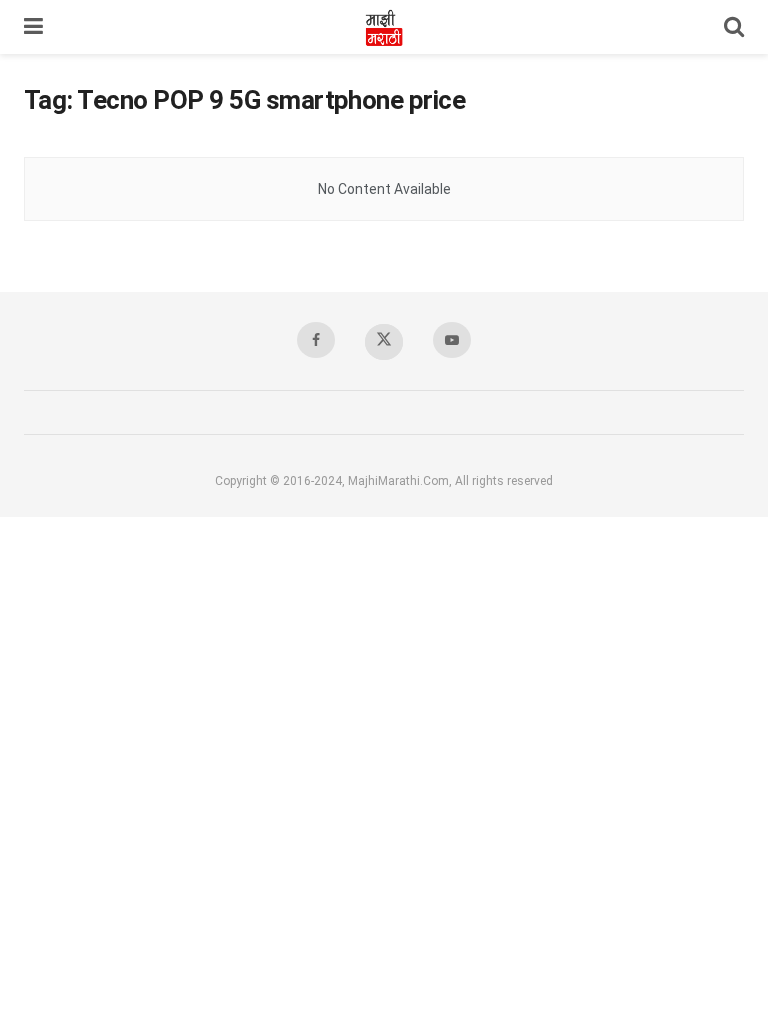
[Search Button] (734, 27)
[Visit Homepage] (384, 27)
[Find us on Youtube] (452, 340)
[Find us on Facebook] (316, 340)
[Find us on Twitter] (384, 342)
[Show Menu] (33, 27)
